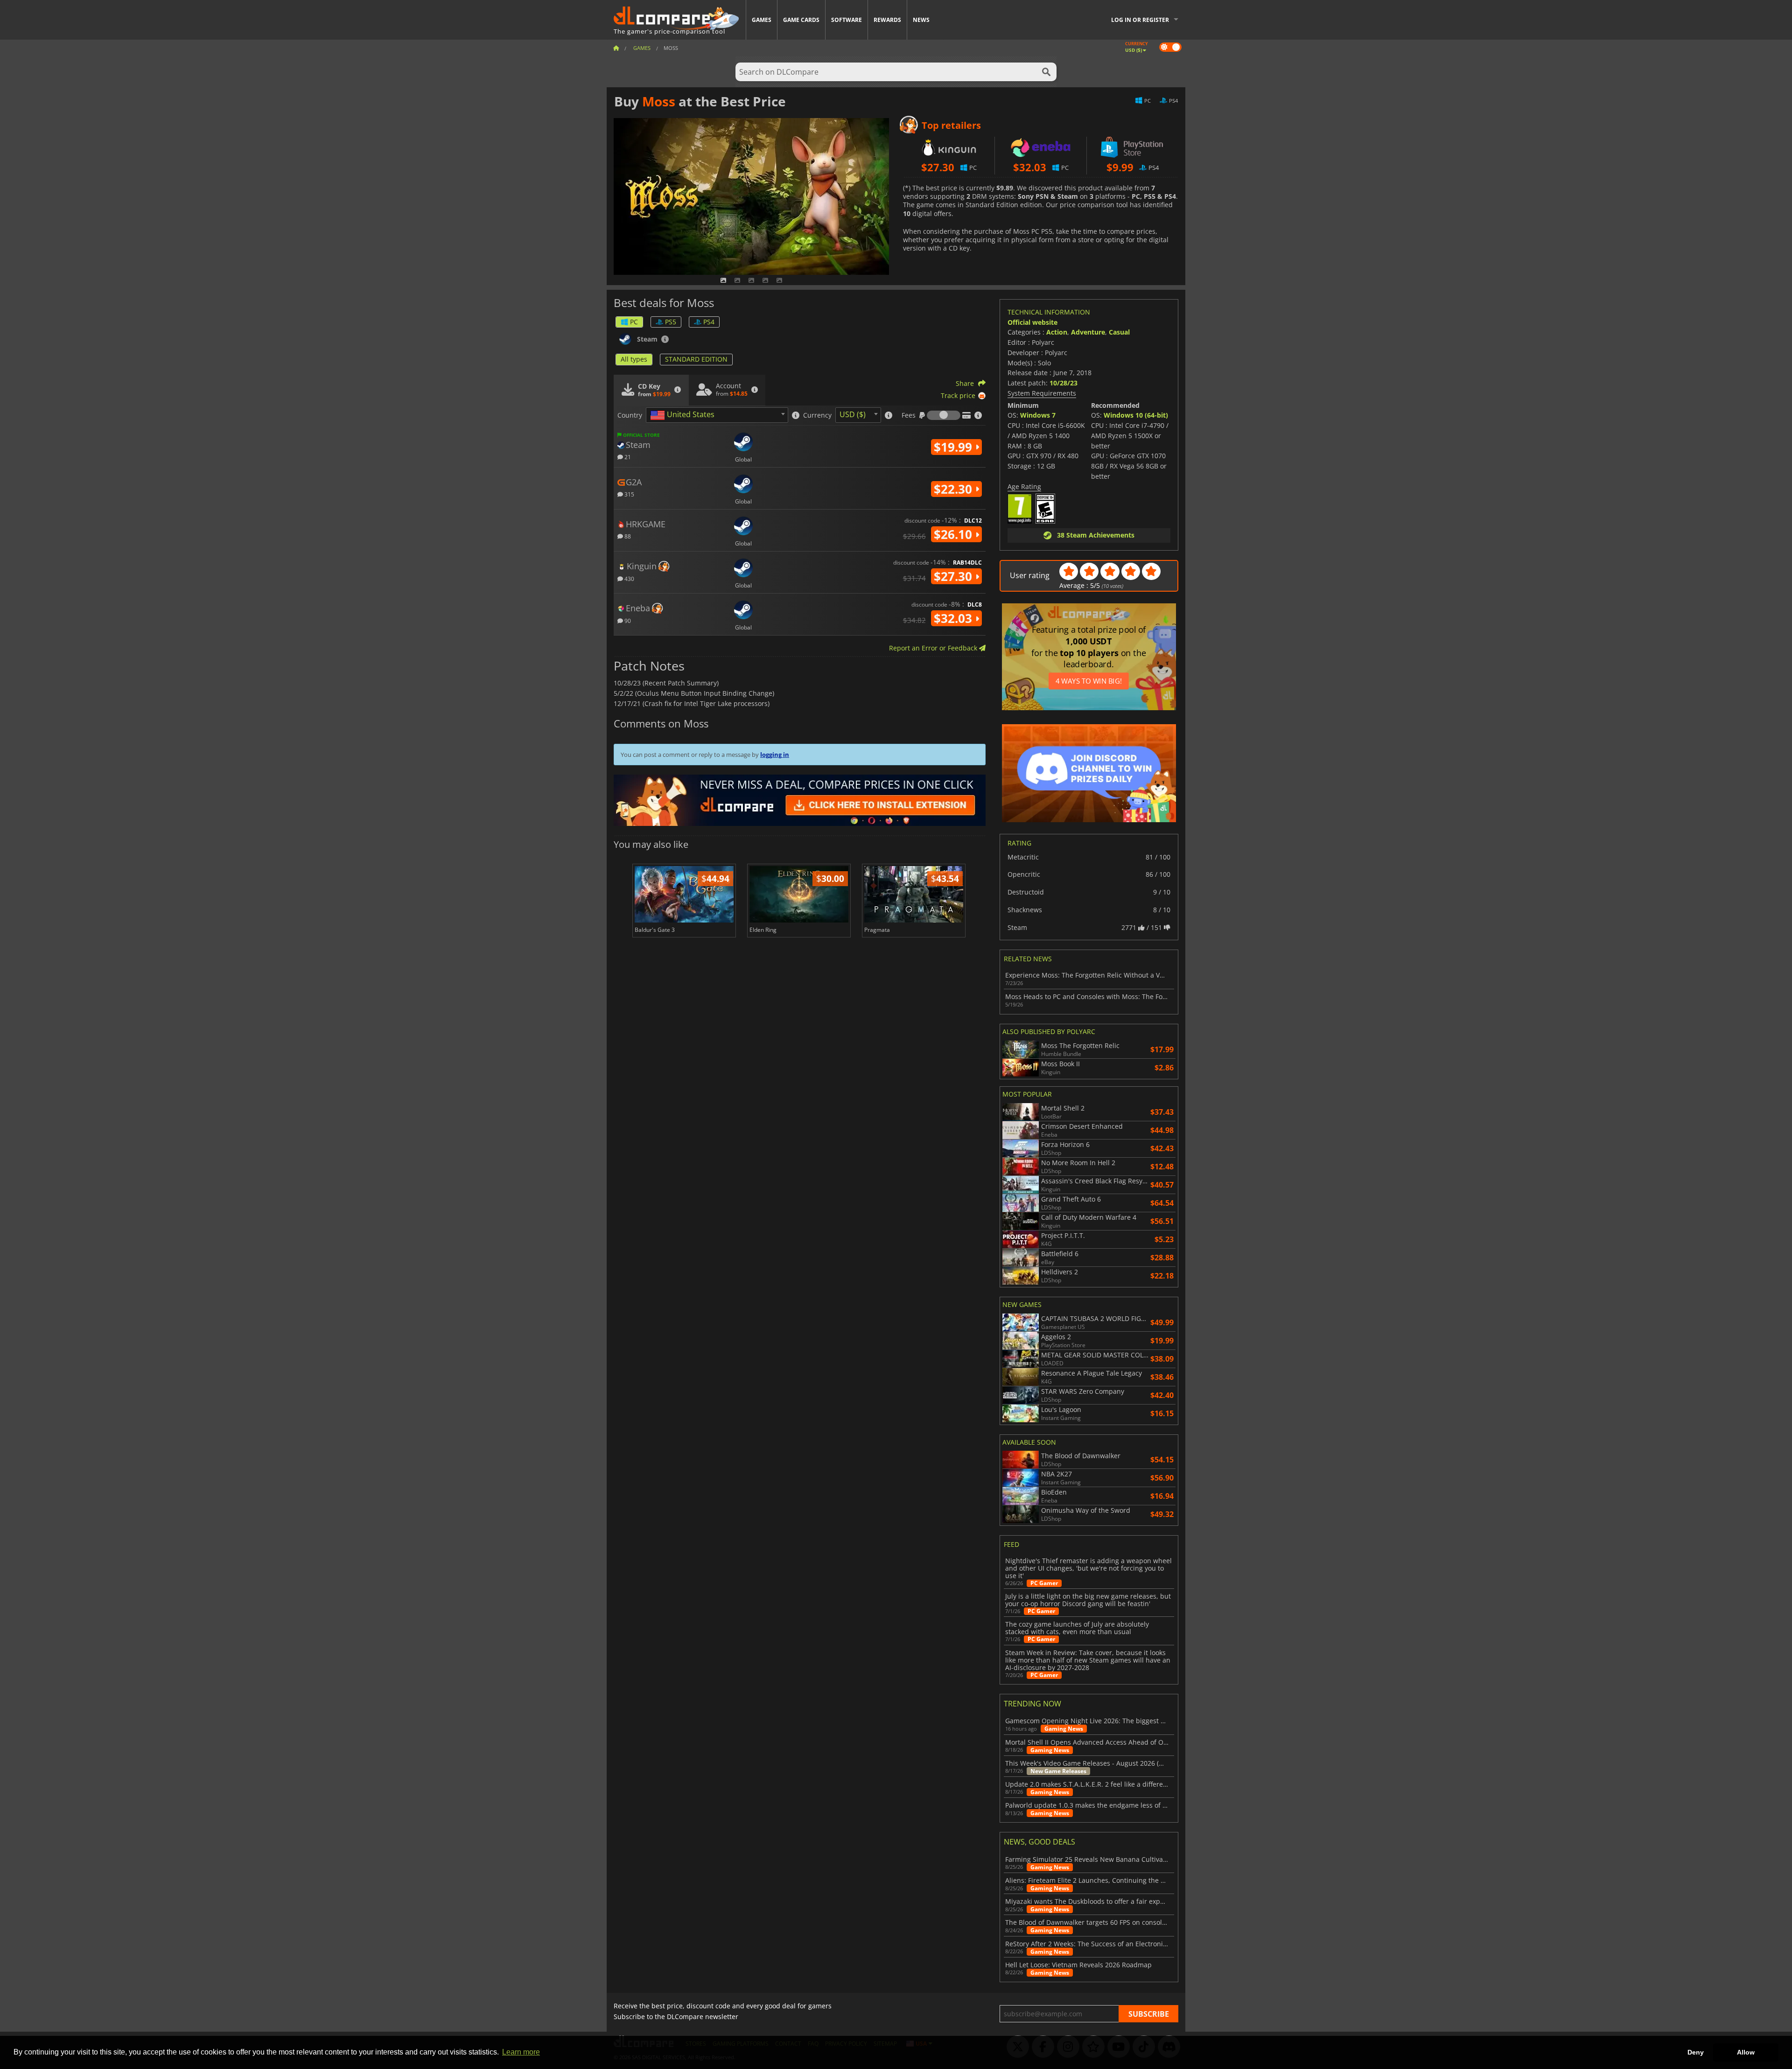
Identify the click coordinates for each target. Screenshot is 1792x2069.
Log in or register (1140, 20)
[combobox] (717, 415)
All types (634, 359)
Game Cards (801, 20)
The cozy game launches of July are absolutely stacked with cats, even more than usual (1077, 1628)
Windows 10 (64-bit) (1136, 415)
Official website (1032, 322)
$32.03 (955, 618)
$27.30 (955, 576)
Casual (1119, 332)
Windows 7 (1038, 415)
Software (847, 20)
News (921, 20)
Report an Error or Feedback (934, 648)
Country (630, 415)
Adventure (1088, 332)
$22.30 (955, 489)
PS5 (671, 322)
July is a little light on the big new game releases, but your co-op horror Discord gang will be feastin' (1088, 1600)
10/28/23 (1064, 383)
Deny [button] (1696, 2052)
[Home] (616, 48)
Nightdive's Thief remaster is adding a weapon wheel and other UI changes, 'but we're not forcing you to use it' (1088, 1568)
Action (1057, 332)
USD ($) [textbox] (853, 414)
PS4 (709, 322)
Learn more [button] (521, 2052)
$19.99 (955, 447)
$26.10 (955, 534)
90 (627, 620)
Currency (817, 415)
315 (629, 494)
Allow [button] (1746, 2052)
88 (627, 536)
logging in (775, 755)
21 (627, 457)
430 (629, 578)
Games (762, 20)
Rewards (887, 20)
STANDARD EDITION (696, 359)
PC (634, 322)
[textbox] (684, 415)
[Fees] (944, 415)
